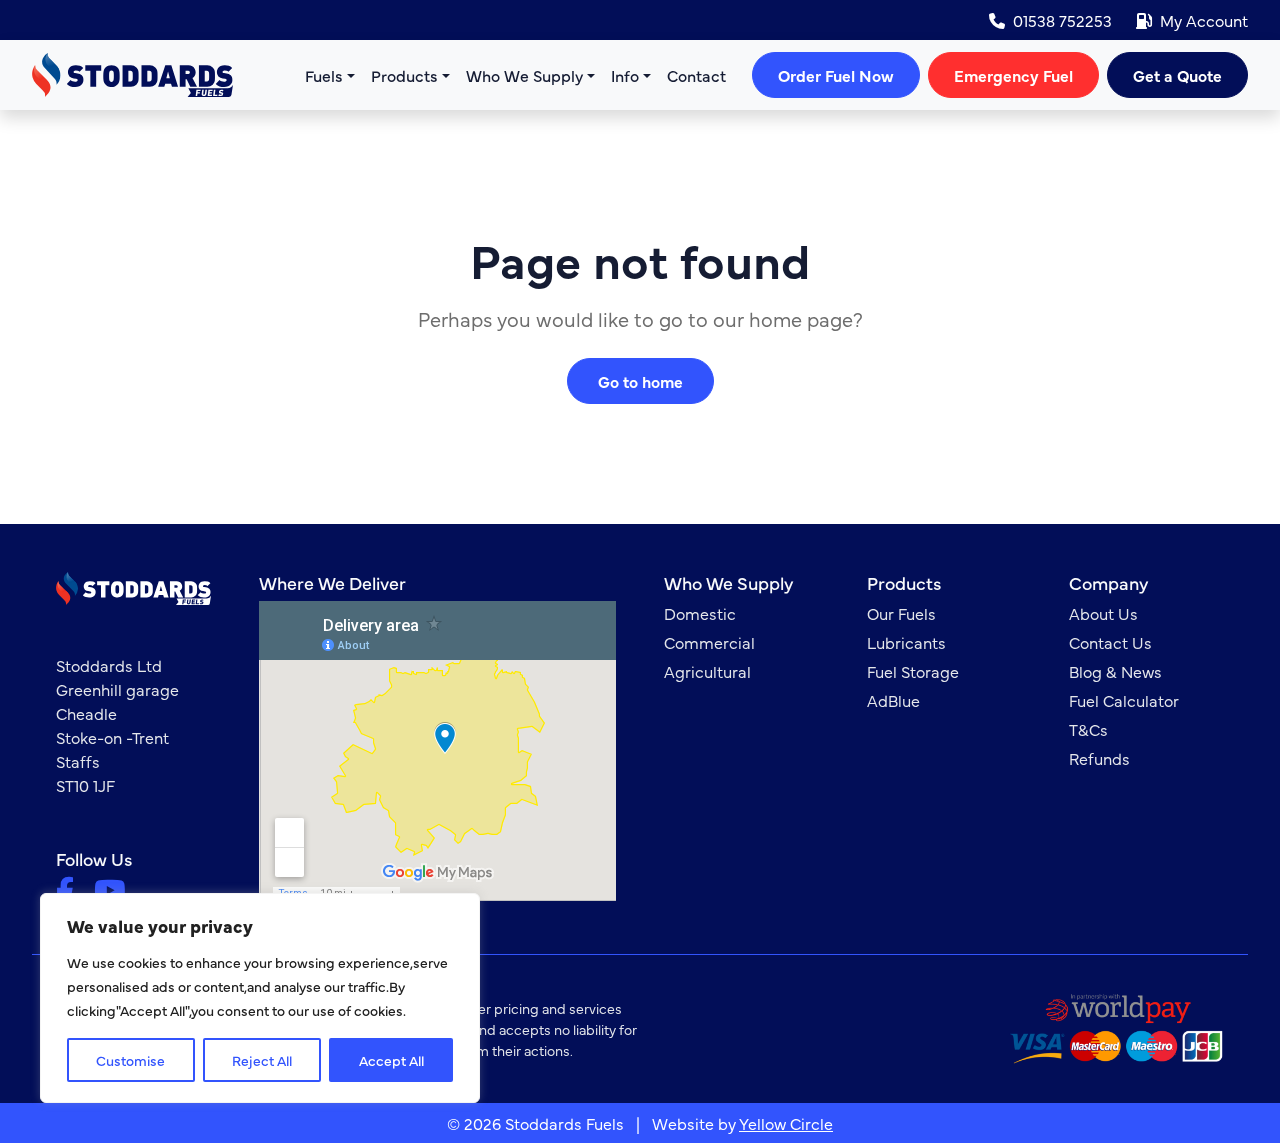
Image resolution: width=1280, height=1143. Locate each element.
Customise (130, 1060)
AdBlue (893, 700)
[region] (260, 998)
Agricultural (707, 671)
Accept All (391, 1060)
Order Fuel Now (836, 75)
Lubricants (906, 642)
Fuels (324, 75)
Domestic (700, 613)
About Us (1103, 613)
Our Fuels (901, 613)
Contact (696, 75)
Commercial (709, 642)
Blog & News (1115, 671)
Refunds (1099, 758)
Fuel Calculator (1124, 700)
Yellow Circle (786, 1123)
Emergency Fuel (1013, 75)
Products (404, 75)
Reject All (262, 1060)
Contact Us (1110, 642)
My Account (1204, 20)
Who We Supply (524, 75)
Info (625, 75)
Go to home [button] (640, 381)
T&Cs (1088, 729)
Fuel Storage (913, 671)
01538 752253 (1062, 20)
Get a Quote (1177, 75)
